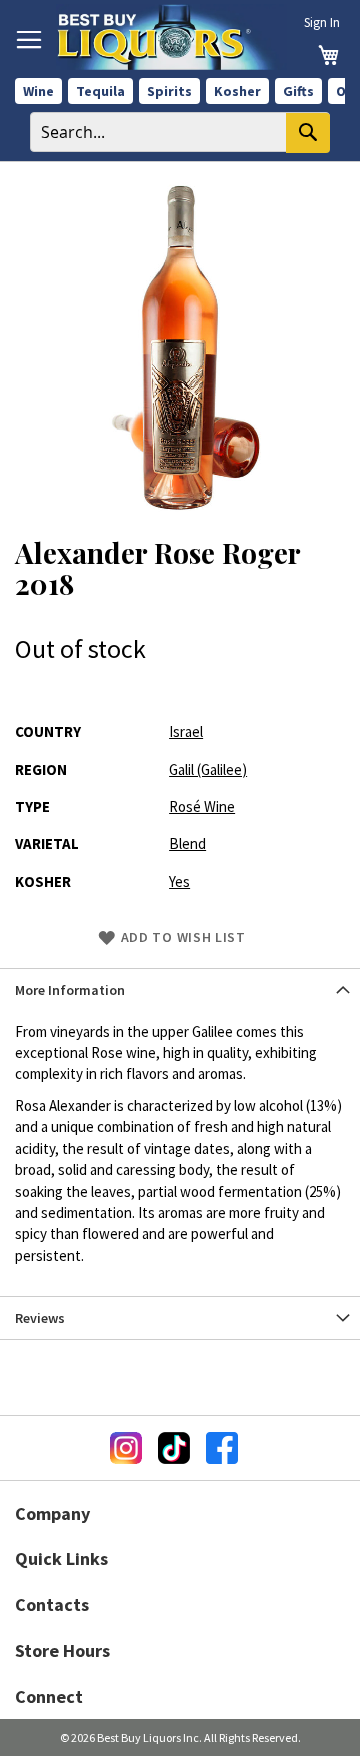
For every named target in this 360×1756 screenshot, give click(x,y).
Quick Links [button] (61, 1558)
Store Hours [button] (62, 1650)
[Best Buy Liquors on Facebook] (222, 1448)
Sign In (322, 22)
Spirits (169, 91)
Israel (186, 731)
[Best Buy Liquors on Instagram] (126, 1448)
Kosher (237, 91)
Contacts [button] (52, 1604)
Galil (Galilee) (208, 769)
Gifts (298, 91)
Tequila (100, 91)
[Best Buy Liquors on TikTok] (174, 1448)
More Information (70, 990)
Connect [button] (49, 1696)
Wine (38, 91)
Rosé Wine (202, 806)
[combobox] (180, 132)
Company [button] (52, 1513)
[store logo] (171, 37)
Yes (179, 881)
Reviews (40, 1318)
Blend (187, 843)
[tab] (180, 989)
